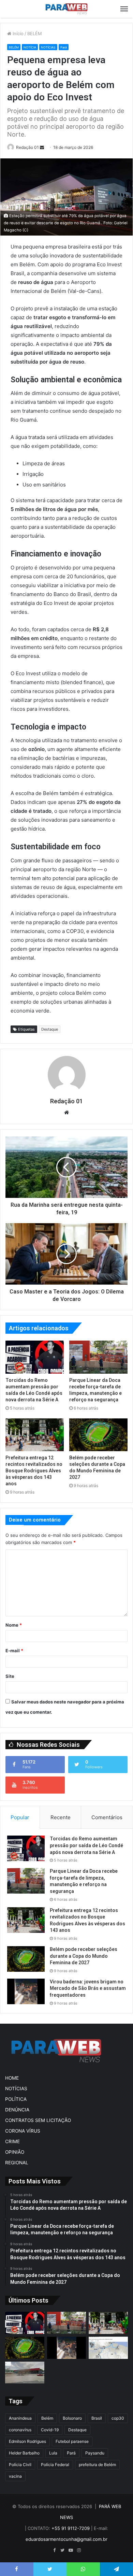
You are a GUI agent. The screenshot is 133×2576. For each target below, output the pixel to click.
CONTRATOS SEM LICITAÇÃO (38, 2120)
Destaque (50, 1029)
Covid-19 (50, 2430)
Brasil (97, 2418)
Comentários (107, 1817)
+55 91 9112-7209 (71, 2528)
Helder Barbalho (24, 2453)
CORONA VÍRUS (23, 2131)
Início (17, 33)
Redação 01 (27, 147)
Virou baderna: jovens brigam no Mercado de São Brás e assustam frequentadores (88, 1988)
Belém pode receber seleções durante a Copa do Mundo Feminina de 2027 (84, 1956)
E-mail (14, 1651)
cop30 (118, 2418)
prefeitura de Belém (97, 2465)
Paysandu (95, 2453)
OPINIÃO (15, 2152)
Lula (53, 2453)
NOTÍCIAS (48, 47)
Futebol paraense (72, 2441)
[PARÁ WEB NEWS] (66, 9)
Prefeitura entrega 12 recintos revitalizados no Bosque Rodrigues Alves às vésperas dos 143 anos (34, 1471)
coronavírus (20, 2430)
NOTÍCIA (30, 47)
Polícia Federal (55, 2465)
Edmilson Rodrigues (27, 2441)
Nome (14, 1625)
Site (10, 1676)
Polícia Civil (20, 2465)
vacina (15, 2476)
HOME (12, 2078)
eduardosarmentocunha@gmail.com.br (66, 2539)
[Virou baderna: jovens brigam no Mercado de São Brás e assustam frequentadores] (26, 1991)
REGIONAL (17, 2163)
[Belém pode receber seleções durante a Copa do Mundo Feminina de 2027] (98, 1435)
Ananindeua (20, 2418)
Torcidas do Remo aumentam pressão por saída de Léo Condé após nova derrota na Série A (86, 1845)
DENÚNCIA (17, 2110)
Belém (47, 2418)
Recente (61, 1817)
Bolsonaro (72, 2418)
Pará (64, 47)
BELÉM (35, 33)
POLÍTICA (16, 2099)
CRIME (12, 2141)
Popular (20, 1817)
